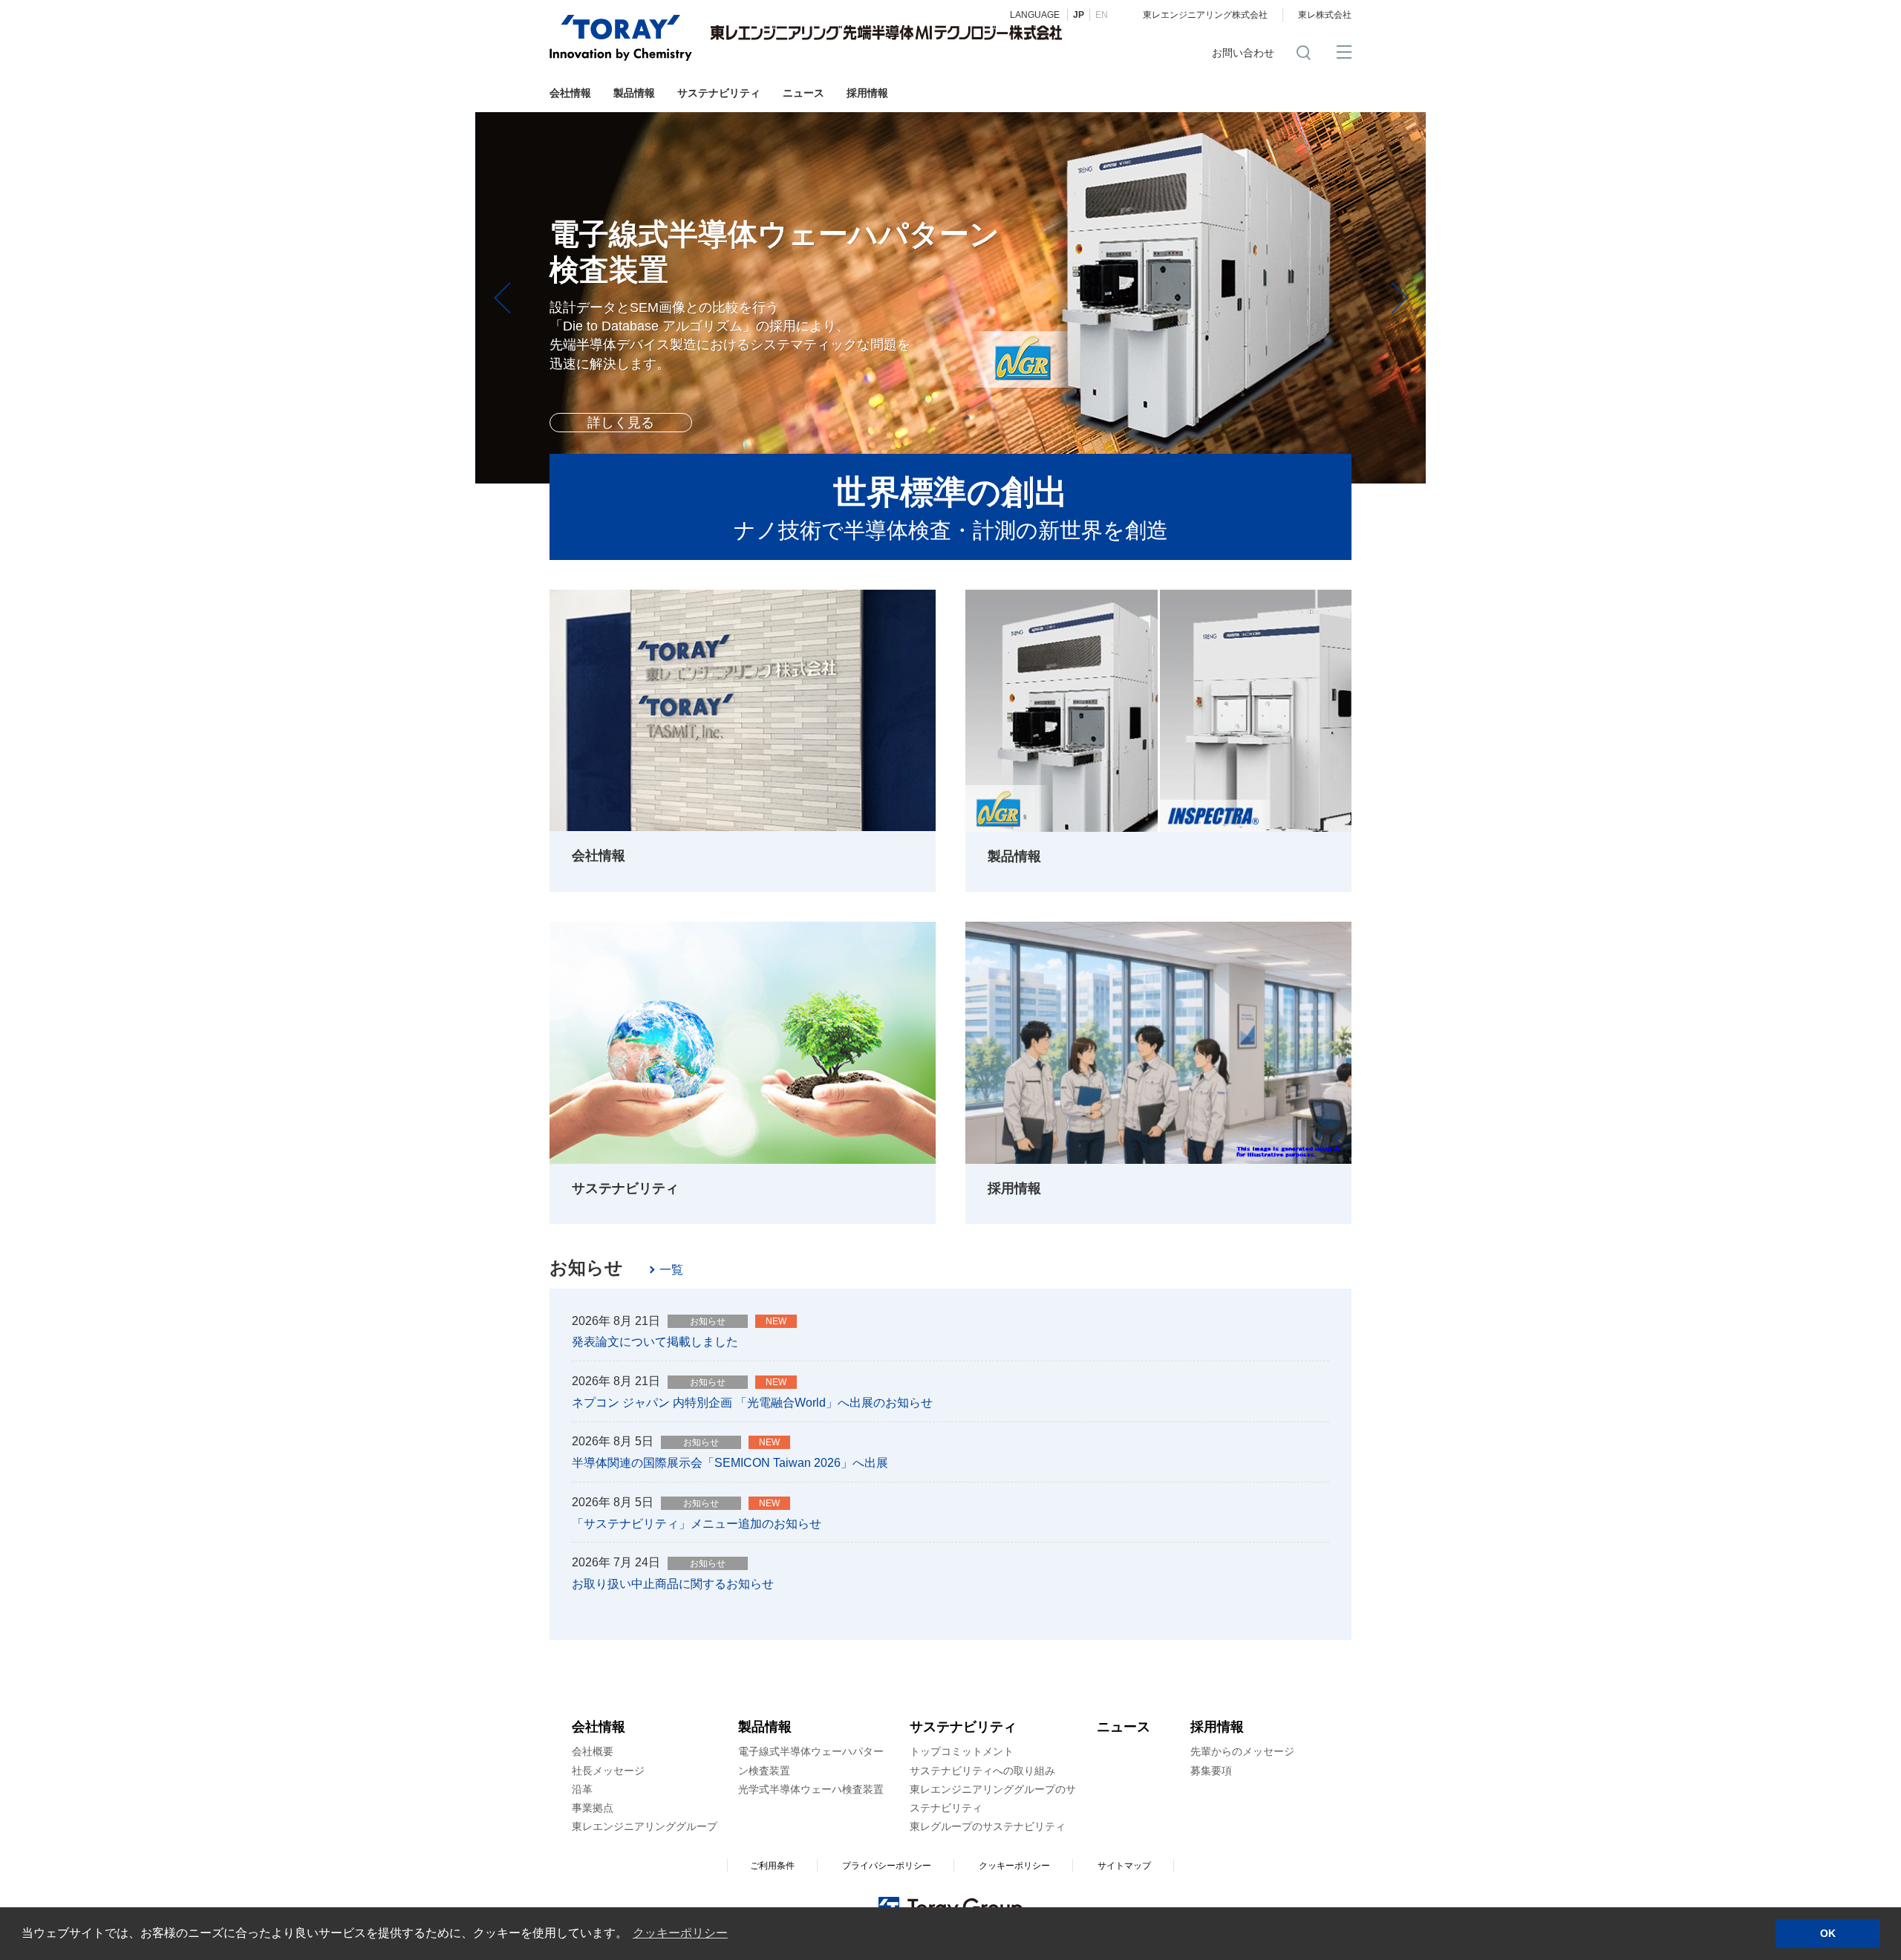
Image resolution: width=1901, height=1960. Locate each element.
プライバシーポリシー (887, 1866)
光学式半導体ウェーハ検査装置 (811, 1789)
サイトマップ (1124, 1866)
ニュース (803, 93)
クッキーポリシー (1014, 1866)
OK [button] (1828, 1933)
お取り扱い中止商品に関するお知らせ (673, 1584)
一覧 (671, 1270)
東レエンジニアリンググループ (645, 1826)
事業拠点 (593, 1808)
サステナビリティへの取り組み (982, 1771)
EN (1102, 15)
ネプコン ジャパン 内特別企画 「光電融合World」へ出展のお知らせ (752, 1403)
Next (1396, 298)
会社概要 (593, 1751)
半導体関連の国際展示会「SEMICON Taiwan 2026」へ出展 (730, 1463)
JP (1079, 15)
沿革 (582, 1789)
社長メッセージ (608, 1771)
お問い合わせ (1243, 53)
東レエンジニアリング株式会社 (1205, 15)
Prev (505, 298)
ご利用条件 (772, 1866)
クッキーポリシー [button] (680, 1933)
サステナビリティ (719, 93)
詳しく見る (621, 368)
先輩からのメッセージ (1242, 1751)
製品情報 (634, 93)
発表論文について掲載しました (655, 1342)
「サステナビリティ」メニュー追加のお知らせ (697, 1524)
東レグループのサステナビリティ (988, 1826)
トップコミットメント (962, 1751)
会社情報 (570, 93)
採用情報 (867, 93)
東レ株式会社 (1325, 15)
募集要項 (1211, 1771)
